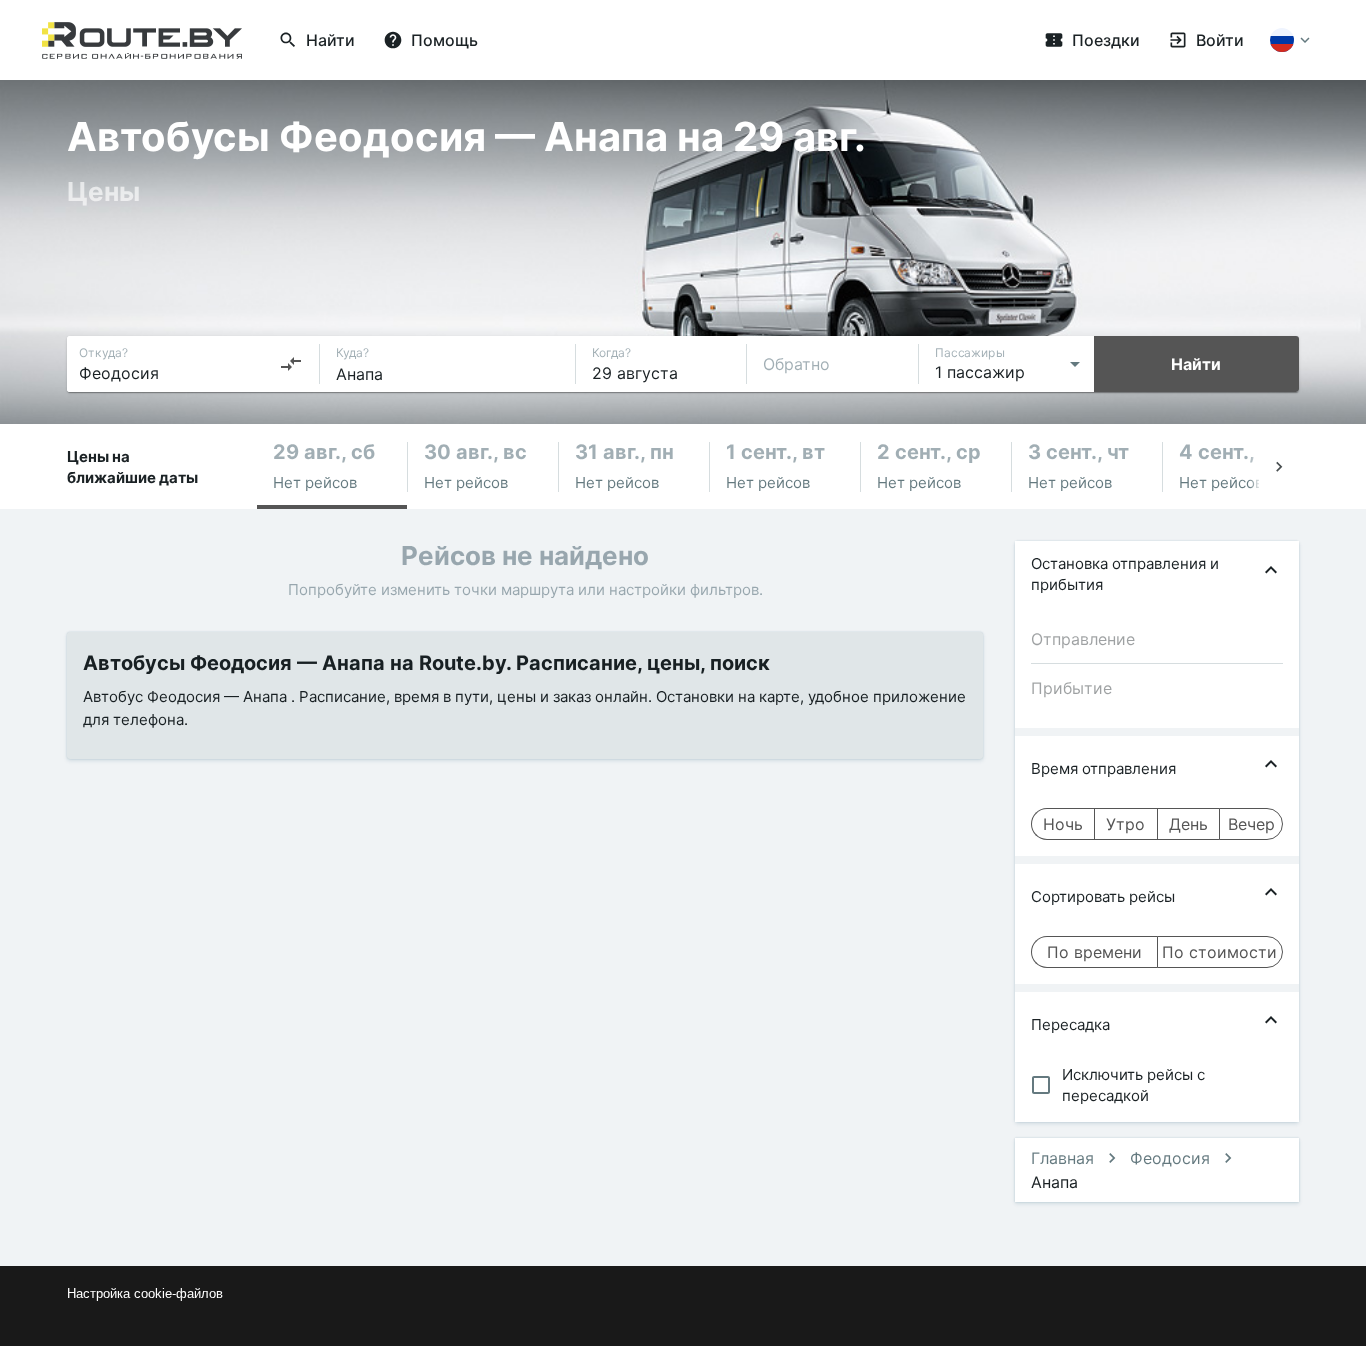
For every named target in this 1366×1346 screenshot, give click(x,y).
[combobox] (191, 364)
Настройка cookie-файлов (145, 1293)
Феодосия (1170, 1158)
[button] (332, 466)
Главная (1062, 1158)
